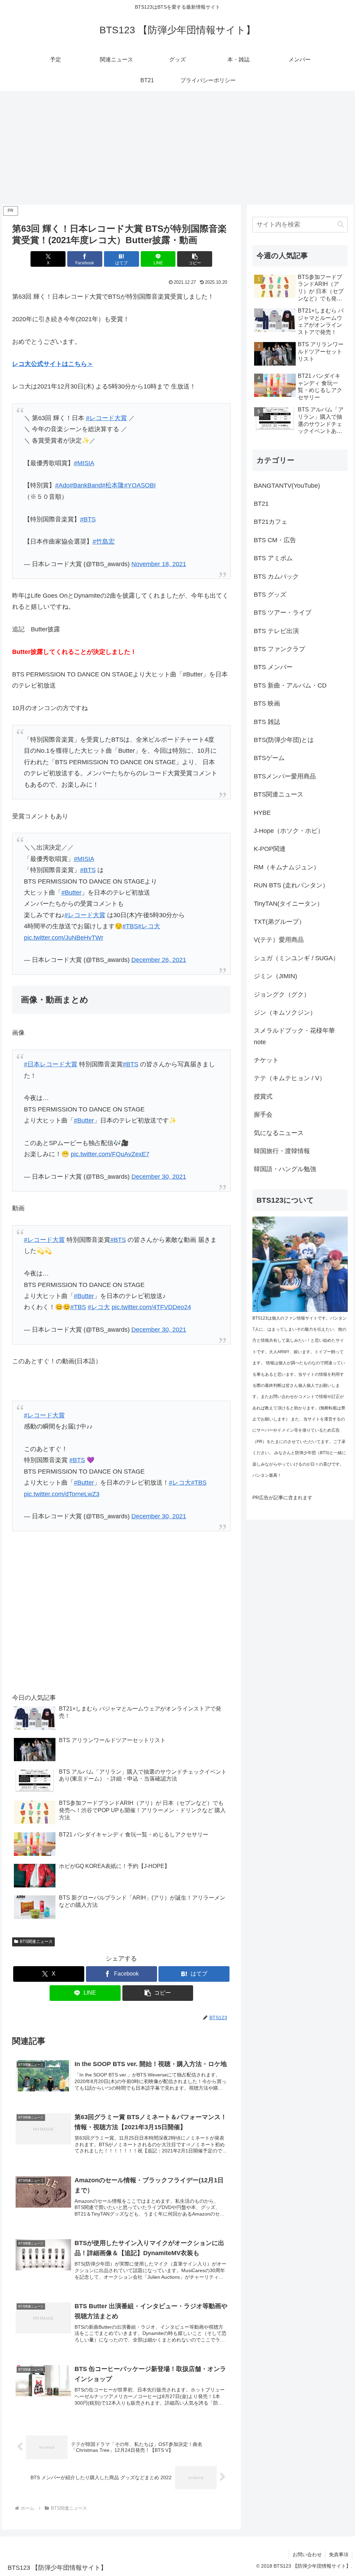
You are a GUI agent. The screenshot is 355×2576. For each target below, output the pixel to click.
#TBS (130, 926)
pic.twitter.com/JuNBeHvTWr (64, 938)
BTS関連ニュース (36, 1942)
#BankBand (86, 485)
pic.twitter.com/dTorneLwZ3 (62, 1494)
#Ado (62, 485)
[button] (195, 259)
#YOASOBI (140, 485)
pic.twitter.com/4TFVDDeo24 (151, 1307)
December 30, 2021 (159, 1177)
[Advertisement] (177, 148)
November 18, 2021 (159, 564)
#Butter (71, 893)
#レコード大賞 (106, 418)
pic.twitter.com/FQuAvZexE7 (110, 1154)
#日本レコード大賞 (51, 1064)
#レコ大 (149, 926)
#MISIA (84, 463)
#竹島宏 (104, 541)
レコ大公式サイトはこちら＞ (53, 364)
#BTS (88, 519)
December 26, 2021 (159, 960)
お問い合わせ (307, 2554)
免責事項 (339, 2554)
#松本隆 (113, 485)
